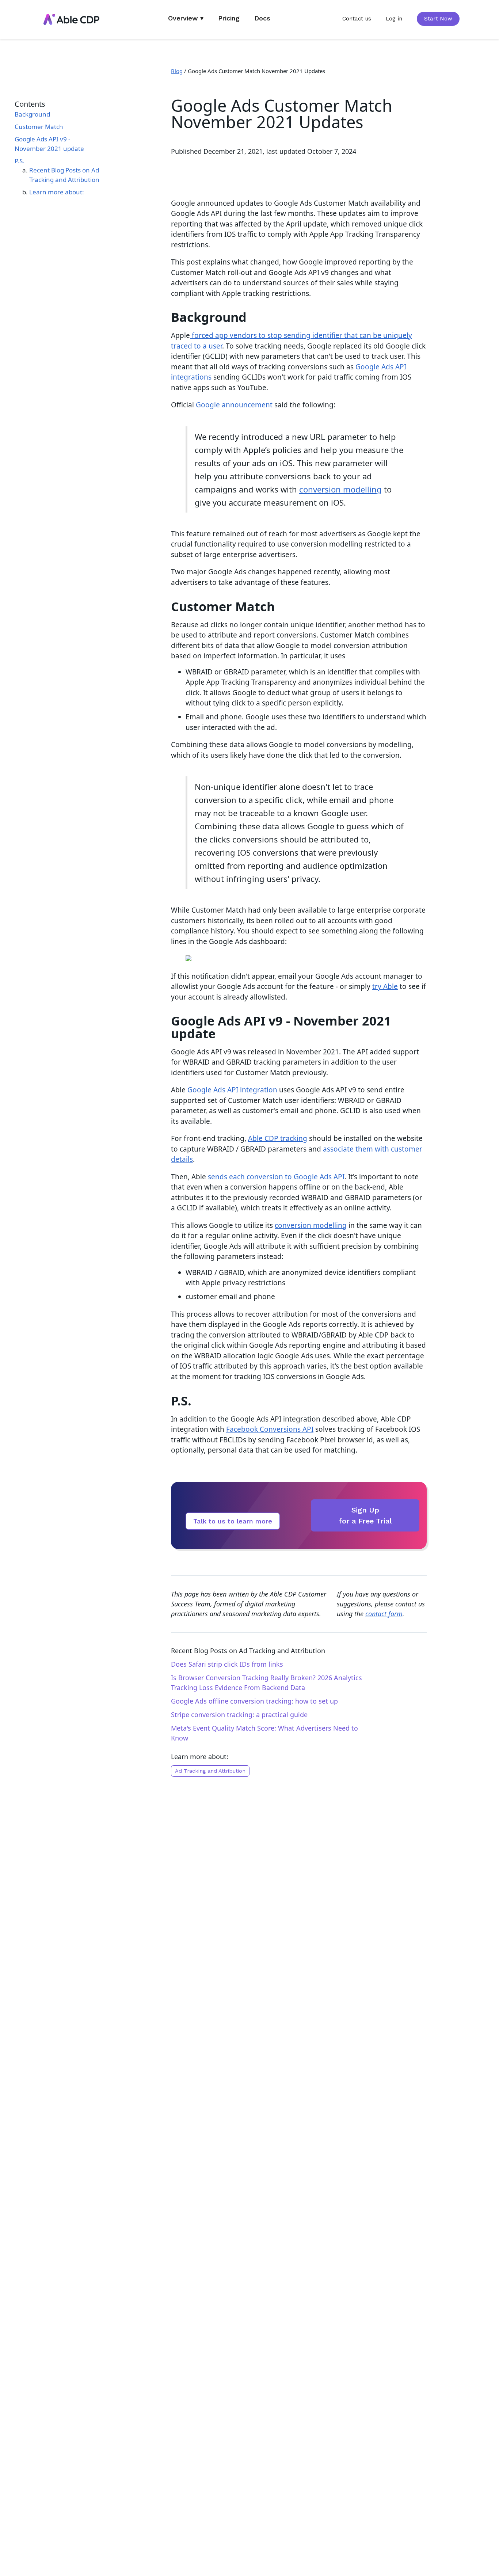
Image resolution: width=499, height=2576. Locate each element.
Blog (177, 71)
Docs (262, 18)
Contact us (357, 19)
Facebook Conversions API (270, 1429)
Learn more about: (57, 192)
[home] (71, 20)
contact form (384, 1614)
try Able (385, 986)
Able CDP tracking (278, 1138)
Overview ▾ (186, 18)
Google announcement (234, 405)
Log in (394, 19)
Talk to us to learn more (233, 1521)
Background (32, 114)
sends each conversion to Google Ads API (276, 1177)
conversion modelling (340, 489)
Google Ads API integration (232, 1090)
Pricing (229, 18)
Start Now (438, 19)
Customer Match (39, 127)
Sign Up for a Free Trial (365, 1515)
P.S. (20, 161)
